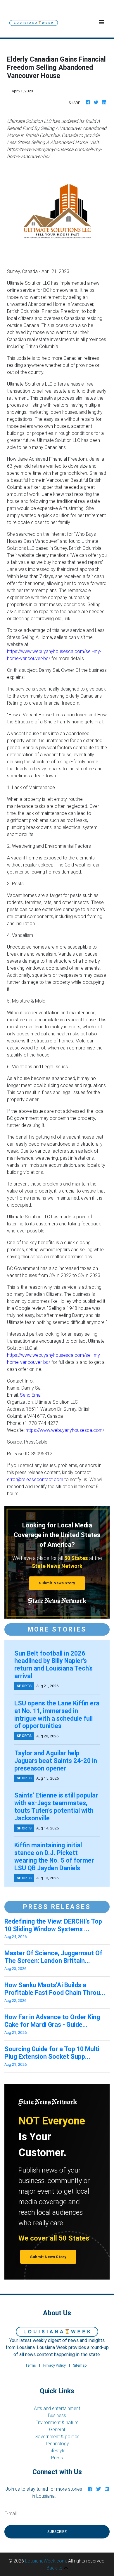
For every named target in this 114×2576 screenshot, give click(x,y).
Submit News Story (57, 1583)
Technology (57, 2443)
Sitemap (80, 2365)
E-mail (11, 2513)
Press (57, 2458)
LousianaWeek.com (45, 2561)
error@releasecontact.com (35, 1479)
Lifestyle (57, 2450)
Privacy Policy (55, 2365)
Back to (55, 2568)
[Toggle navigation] (102, 22)
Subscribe (57, 2532)
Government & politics (57, 2436)
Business (57, 2415)
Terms (31, 2365)
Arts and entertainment (57, 2408)
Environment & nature (57, 2422)
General (57, 2429)
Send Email (31, 1395)
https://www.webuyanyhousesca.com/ (65, 1430)
